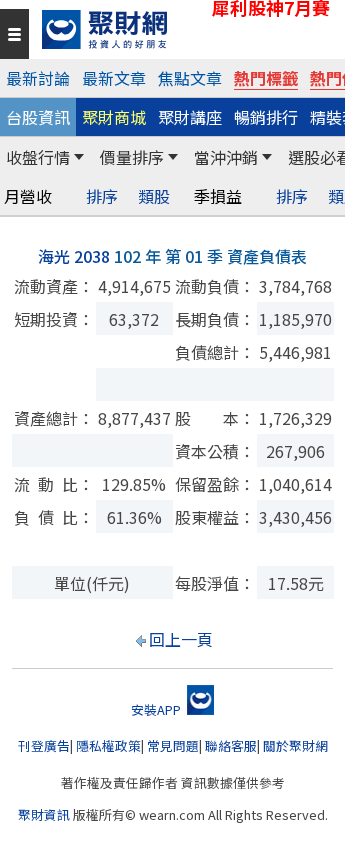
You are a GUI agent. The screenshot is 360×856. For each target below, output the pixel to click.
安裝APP (157, 709)
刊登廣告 (44, 745)
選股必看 (320, 157)
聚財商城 (114, 117)
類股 (154, 196)
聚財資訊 (44, 814)
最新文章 (114, 78)
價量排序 (132, 157)
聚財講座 (190, 117)
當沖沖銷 (226, 157)
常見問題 (173, 745)
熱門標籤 (266, 78)
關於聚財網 (295, 745)
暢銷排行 (266, 117)
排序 (102, 196)
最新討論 (38, 78)
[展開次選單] (79, 157)
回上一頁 (181, 639)
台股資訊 (38, 117)
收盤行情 (38, 157)
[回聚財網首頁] (188, 29)
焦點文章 (190, 78)
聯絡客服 (231, 745)
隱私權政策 (108, 745)
